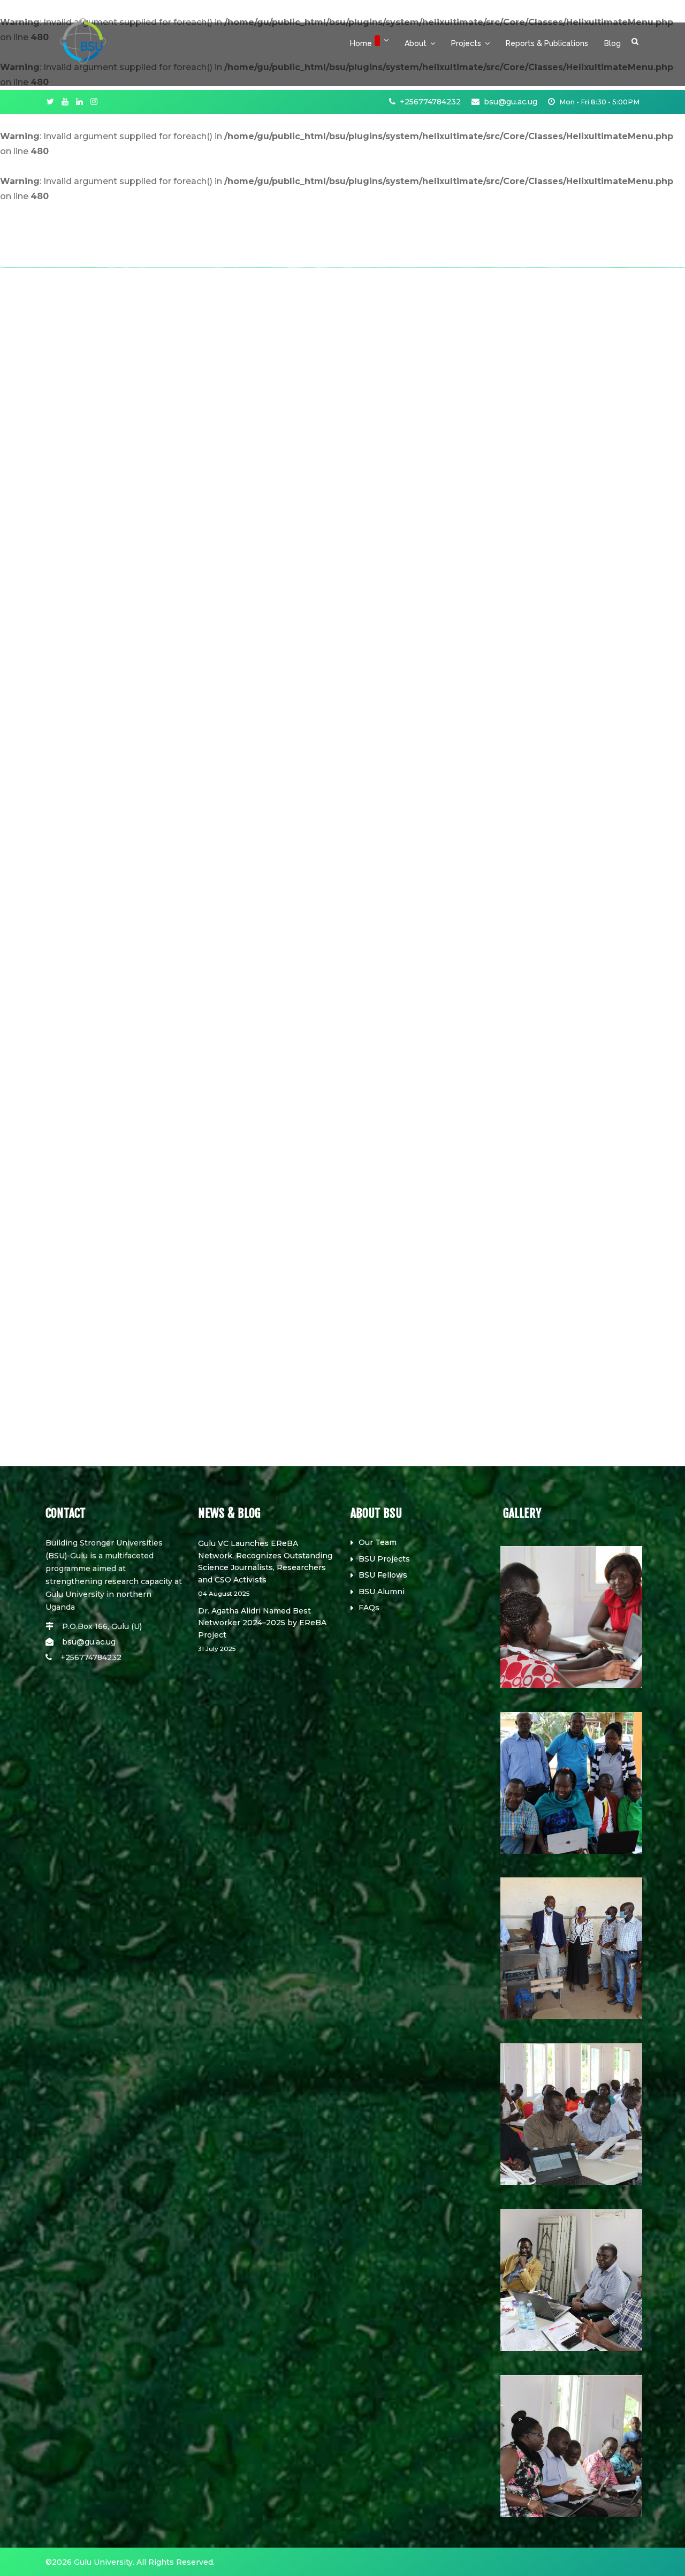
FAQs (369, 1608)
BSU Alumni (382, 1592)
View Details (37, 1445)
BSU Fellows (383, 1575)
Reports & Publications (547, 43)
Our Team (378, 1542)
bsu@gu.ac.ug (511, 102)
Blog (612, 43)
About (416, 43)
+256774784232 (430, 102)
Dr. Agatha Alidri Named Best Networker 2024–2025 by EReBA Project (262, 1629)
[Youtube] (65, 102)
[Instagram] (94, 102)
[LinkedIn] (79, 102)
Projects (466, 43)
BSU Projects (384, 1559)
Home (361, 43)
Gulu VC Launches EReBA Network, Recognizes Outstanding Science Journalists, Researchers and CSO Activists (265, 1568)
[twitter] (50, 102)
